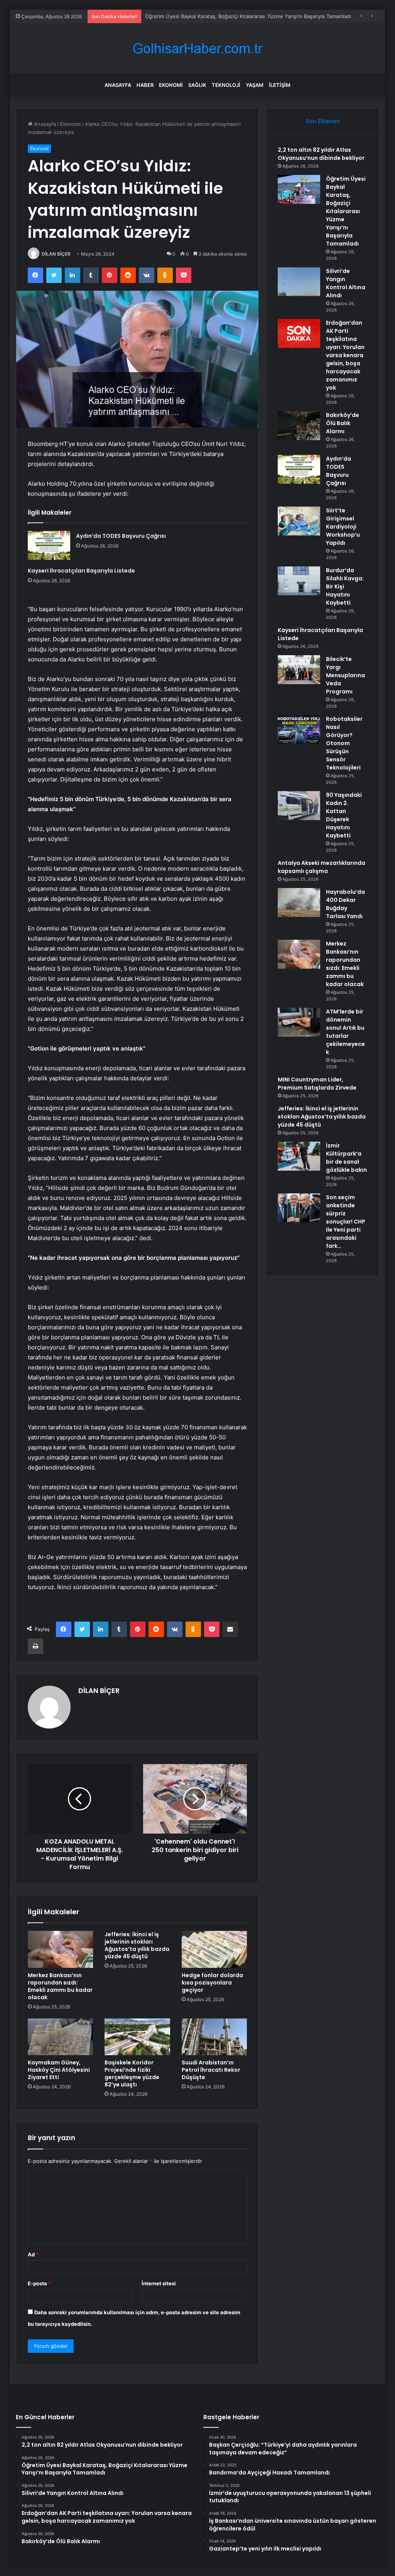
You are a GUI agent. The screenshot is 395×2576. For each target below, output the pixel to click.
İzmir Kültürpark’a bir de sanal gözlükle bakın (346, 1158)
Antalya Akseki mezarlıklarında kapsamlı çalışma (322, 867)
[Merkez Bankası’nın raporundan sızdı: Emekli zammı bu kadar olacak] (61, 1949)
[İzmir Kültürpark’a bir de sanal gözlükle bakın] (299, 1156)
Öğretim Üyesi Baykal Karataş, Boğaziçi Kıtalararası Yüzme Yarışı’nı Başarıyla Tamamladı (346, 211)
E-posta (39, 2283)
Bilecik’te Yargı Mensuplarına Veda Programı (345, 675)
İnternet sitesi (159, 2283)
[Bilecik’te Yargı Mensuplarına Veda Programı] (299, 670)
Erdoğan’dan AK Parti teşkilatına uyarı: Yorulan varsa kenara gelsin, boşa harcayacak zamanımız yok (345, 355)
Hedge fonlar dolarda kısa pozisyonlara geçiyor (212, 1983)
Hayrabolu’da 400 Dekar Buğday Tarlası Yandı (345, 904)
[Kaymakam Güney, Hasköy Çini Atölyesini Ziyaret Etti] (61, 2037)
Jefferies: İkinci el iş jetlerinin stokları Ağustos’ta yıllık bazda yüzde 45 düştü (137, 1945)
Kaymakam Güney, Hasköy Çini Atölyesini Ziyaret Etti (59, 2070)
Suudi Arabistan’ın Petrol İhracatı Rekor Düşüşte (211, 2070)
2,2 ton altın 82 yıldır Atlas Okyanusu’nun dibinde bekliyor (321, 154)
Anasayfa (118, 85)
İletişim (280, 85)
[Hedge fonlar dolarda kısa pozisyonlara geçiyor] (214, 1949)
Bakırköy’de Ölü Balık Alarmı (343, 423)
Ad (33, 2254)
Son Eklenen (323, 121)
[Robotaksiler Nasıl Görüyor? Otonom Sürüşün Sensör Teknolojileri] (299, 730)
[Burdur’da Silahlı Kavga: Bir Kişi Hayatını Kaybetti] (299, 581)
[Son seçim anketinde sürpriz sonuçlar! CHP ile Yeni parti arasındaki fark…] (299, 1208)
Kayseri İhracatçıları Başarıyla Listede (81, 571)
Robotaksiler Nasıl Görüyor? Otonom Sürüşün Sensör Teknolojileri (344, 743)
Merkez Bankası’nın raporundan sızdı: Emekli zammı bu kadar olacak (60, 1986)
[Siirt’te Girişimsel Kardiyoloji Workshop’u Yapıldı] (299, 521)
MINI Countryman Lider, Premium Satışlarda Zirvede (317, 1084)
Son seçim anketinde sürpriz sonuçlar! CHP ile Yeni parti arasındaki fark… (346, 1222)
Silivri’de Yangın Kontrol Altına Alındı (187, 16)
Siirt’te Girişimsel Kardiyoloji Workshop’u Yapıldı (343, 527)
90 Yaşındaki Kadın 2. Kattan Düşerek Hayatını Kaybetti (344, 815)
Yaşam (255, 85)
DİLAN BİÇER (56, 254)
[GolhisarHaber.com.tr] (197, 48)
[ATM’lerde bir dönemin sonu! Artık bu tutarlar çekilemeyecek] (299, 1022)
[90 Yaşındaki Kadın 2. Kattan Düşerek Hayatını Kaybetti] (299, 806)
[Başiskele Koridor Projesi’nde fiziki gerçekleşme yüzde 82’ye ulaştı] (137, 2037)
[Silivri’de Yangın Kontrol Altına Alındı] (299, 282)
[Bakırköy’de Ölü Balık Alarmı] (299, 426)
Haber (145, 85)
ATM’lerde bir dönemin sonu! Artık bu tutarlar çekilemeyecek (345, 1032)
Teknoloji (226, 85)
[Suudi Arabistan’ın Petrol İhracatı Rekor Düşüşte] (214, 2037)
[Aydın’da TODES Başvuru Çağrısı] (49, 545)
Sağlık (197, 85)
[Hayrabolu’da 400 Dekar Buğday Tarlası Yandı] (299, 902)
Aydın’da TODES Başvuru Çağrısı (121, 536)
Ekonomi (171, 85)
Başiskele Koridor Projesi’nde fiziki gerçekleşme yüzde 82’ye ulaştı (132, 2074)
